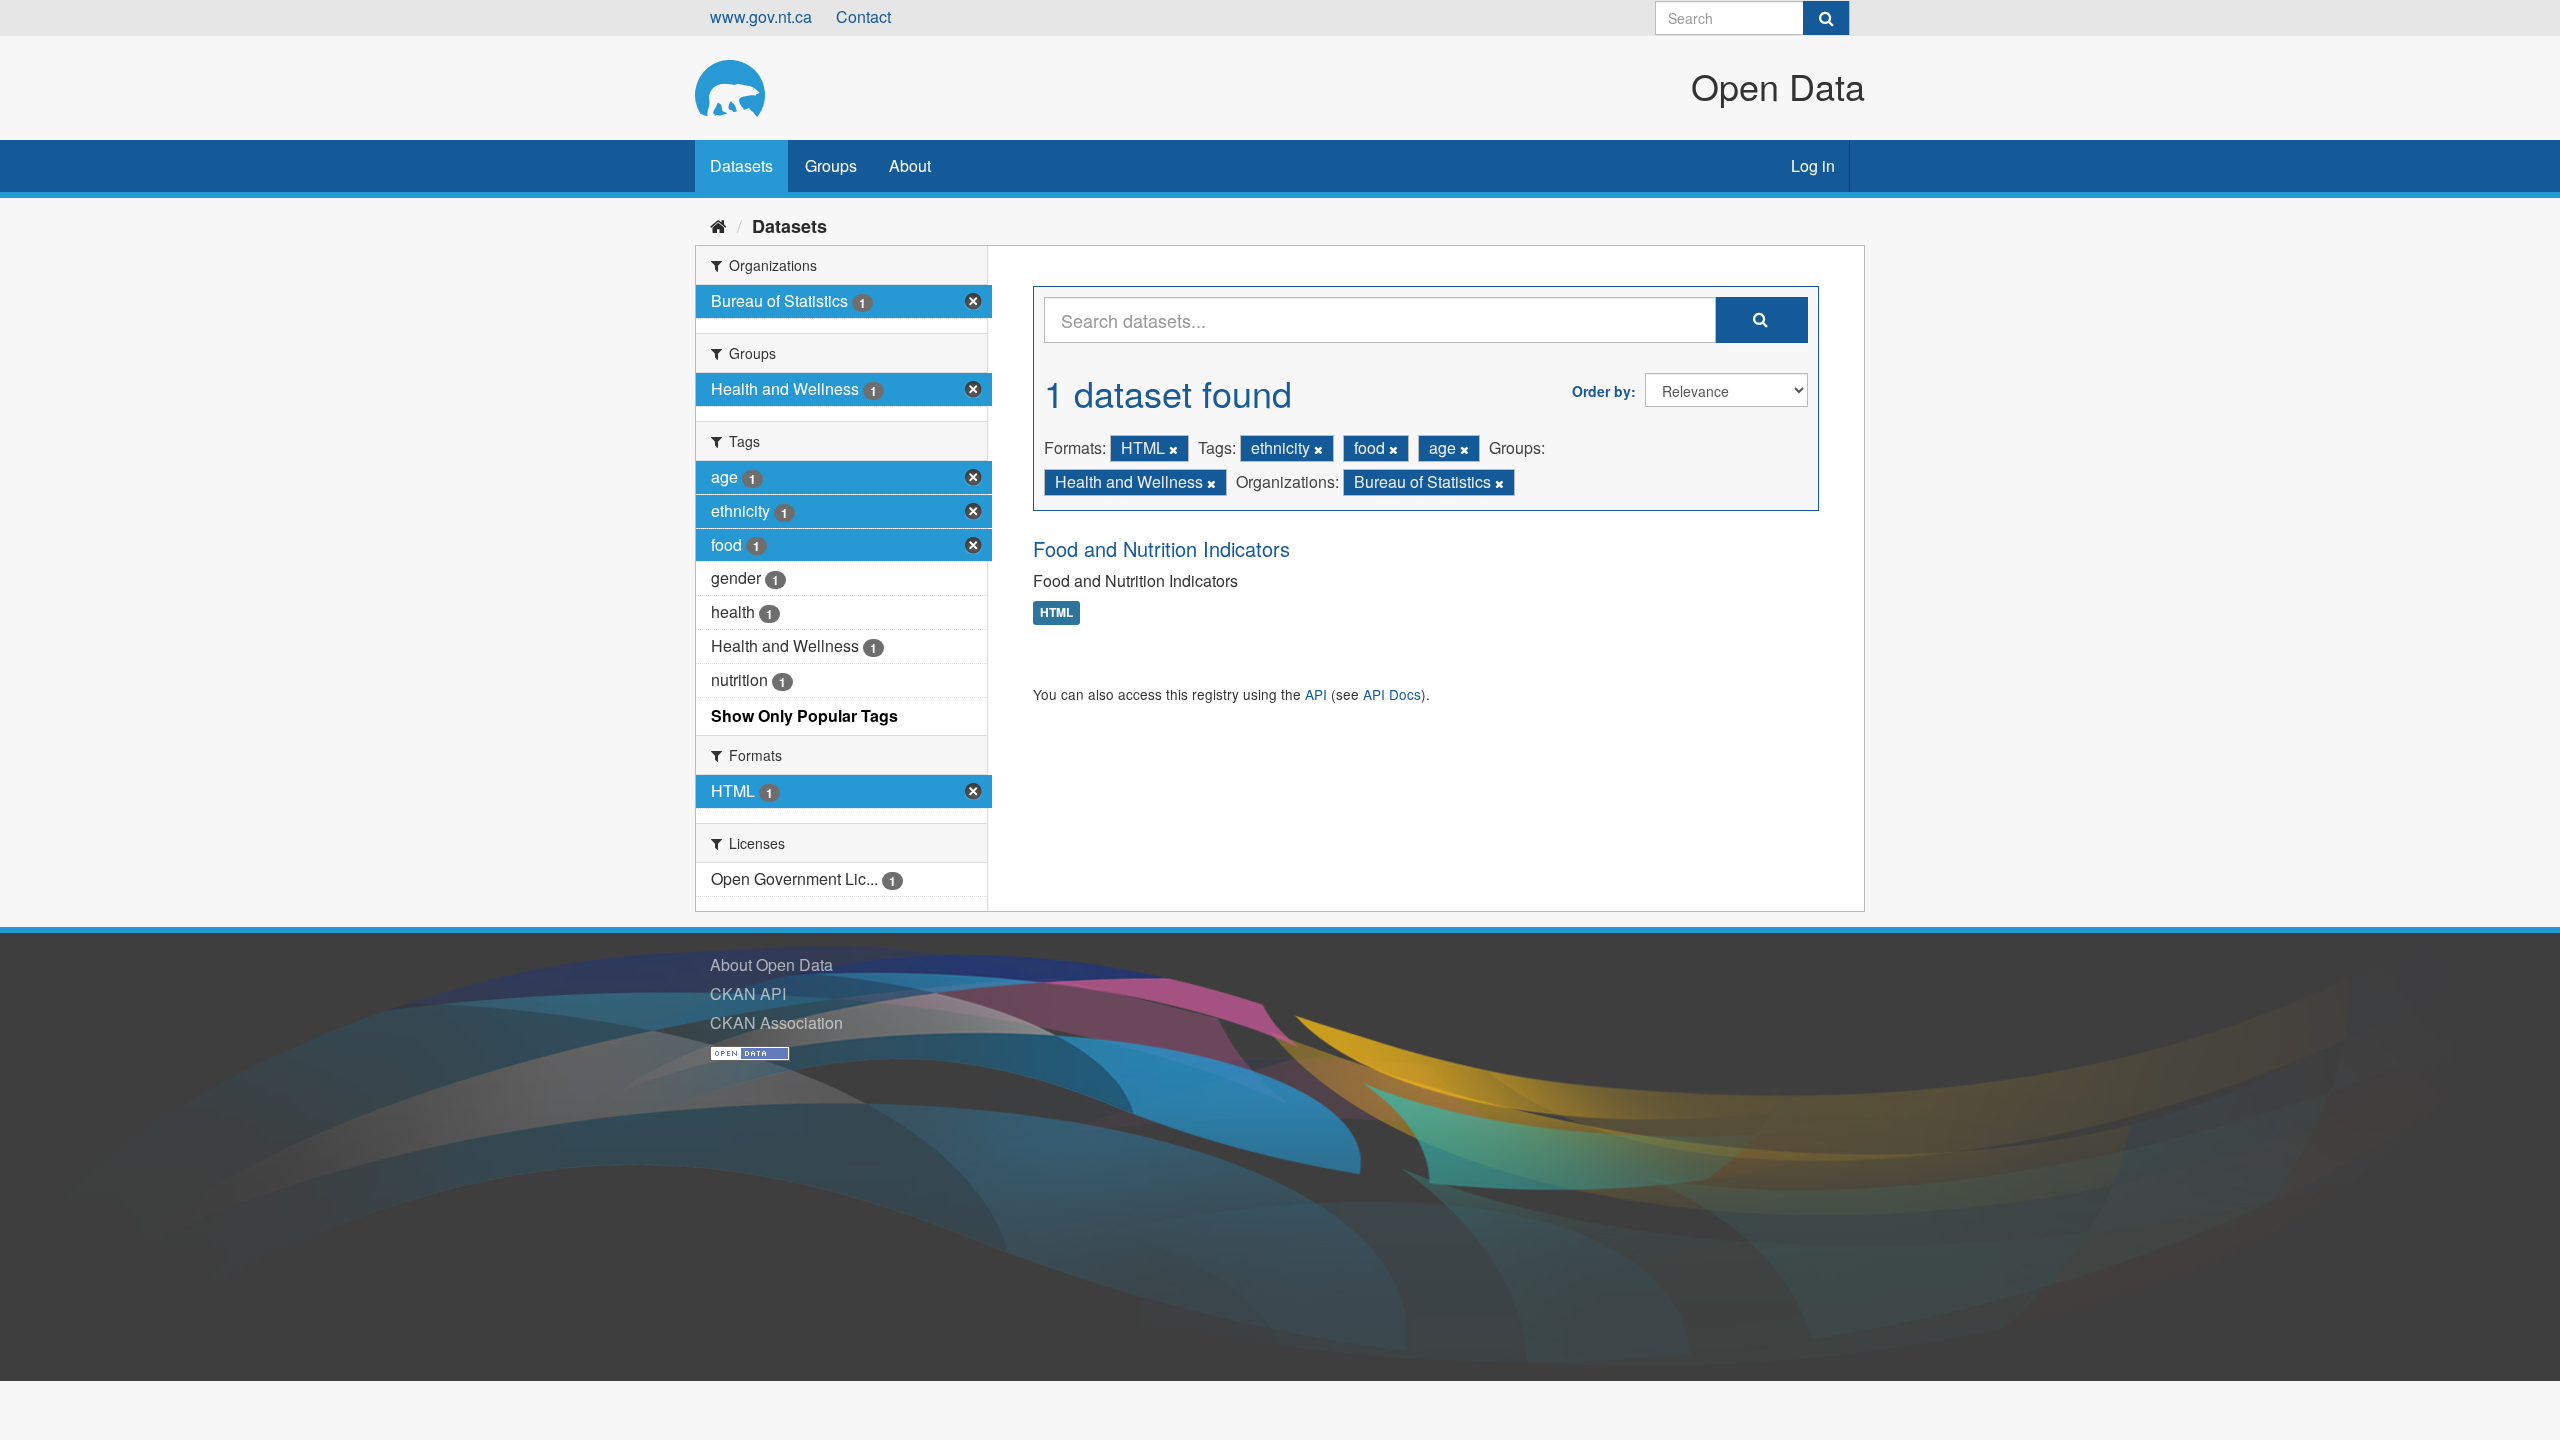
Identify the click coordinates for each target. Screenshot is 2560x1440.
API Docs (1392, 694)
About (910, 165)
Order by (1601, 391)
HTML (1056, 613)
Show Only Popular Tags (804, 715)
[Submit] (1826, 18)
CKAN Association (776, 1022)
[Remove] (1173, 449)
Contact (863, 16)
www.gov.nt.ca (761, 16)
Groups (831, 165)
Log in (1813, 165)
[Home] (718, 225)
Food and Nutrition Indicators (1161, 548)
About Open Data (771, 964)
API (1316, 694)
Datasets (741, 165)
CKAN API (748, 993)
